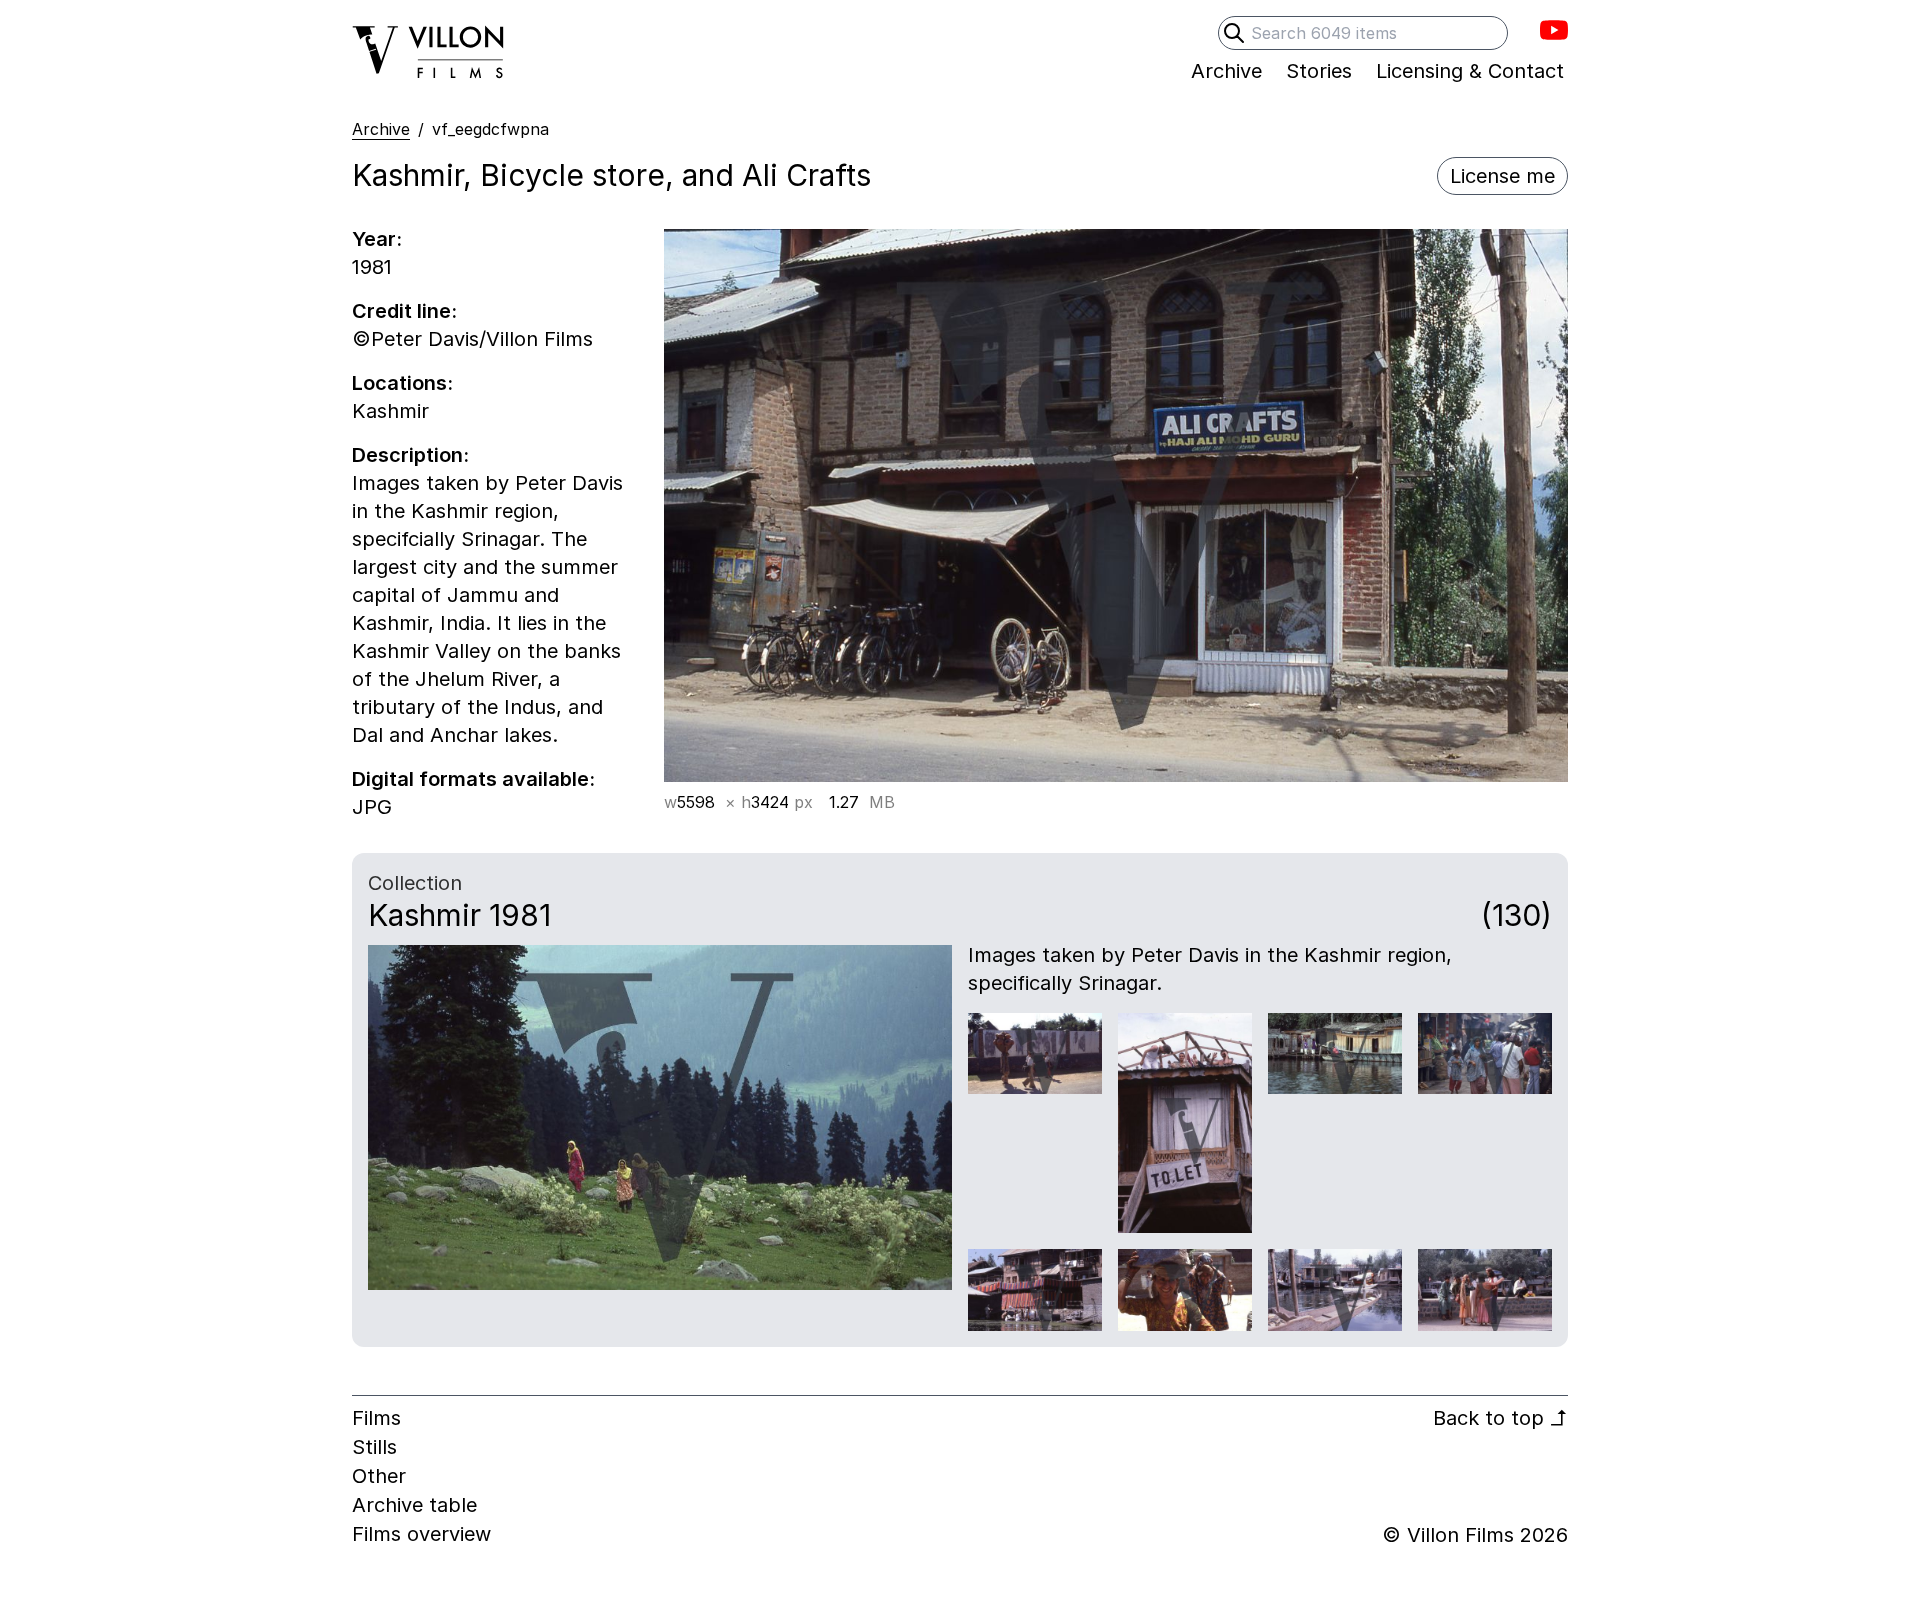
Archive (381, 129)
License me (1502, 176)
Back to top (1500, 1418)
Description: (410, 455)
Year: (377, 239)
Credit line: (404, 311)
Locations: (402, 383)
